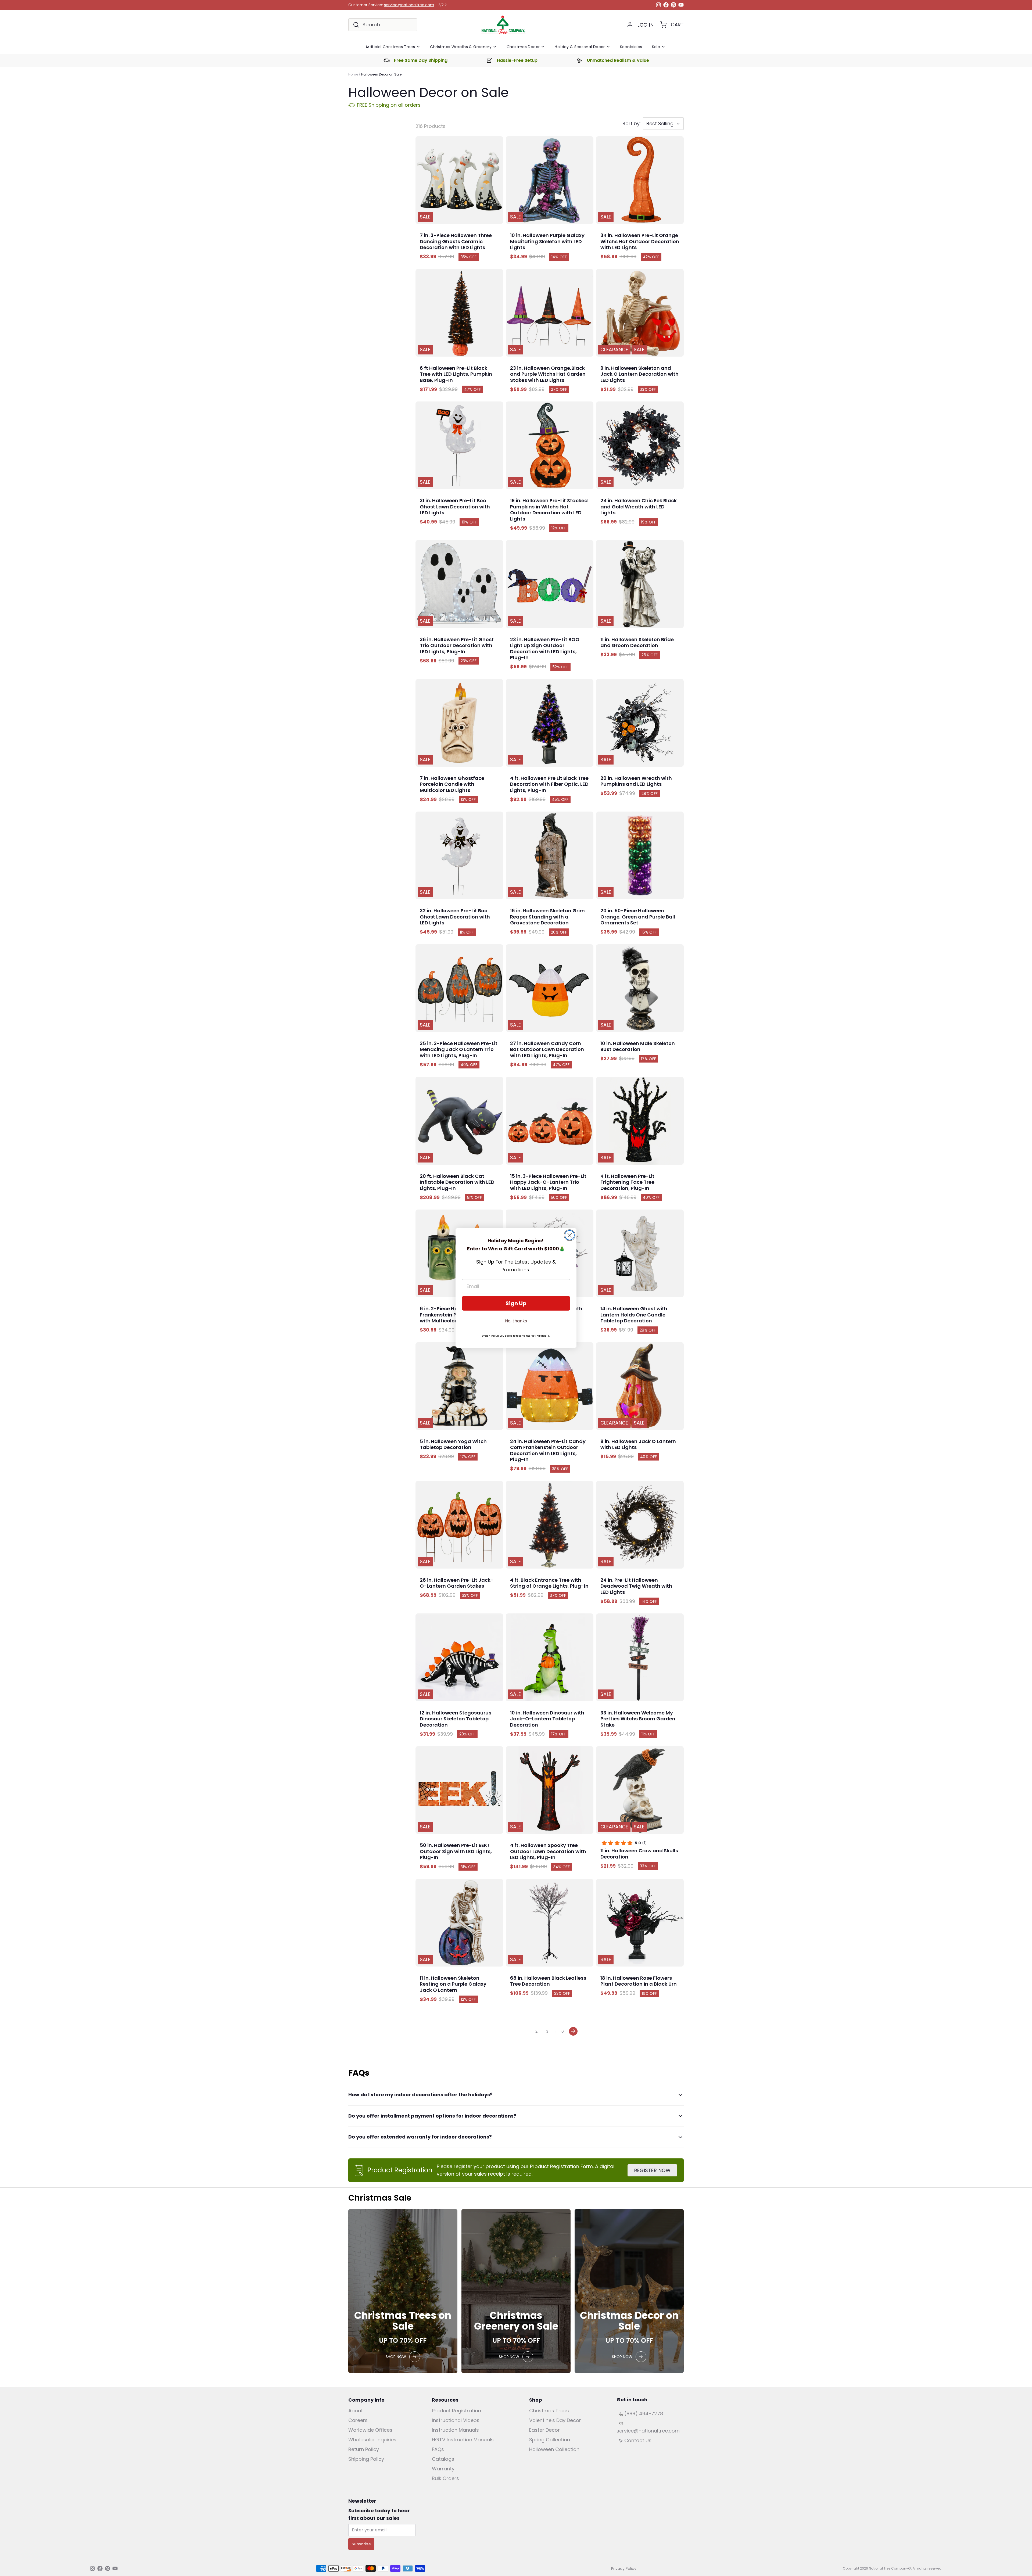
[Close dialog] (570, 1235)
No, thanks (516, 1321)
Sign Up (516, 1303)
